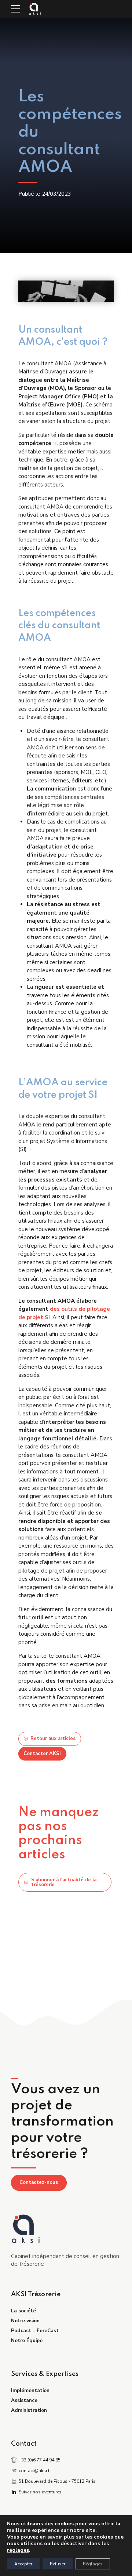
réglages (18, 2550)
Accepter (23, 2564)
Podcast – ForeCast (35, 2331)
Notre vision (25, 2321)
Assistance (24, 2400)
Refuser (58, 2564)
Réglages (93, 2564)
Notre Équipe (27, 2340)
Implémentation (30, 2390)
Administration (29, 2410)
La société (23, 2311)
